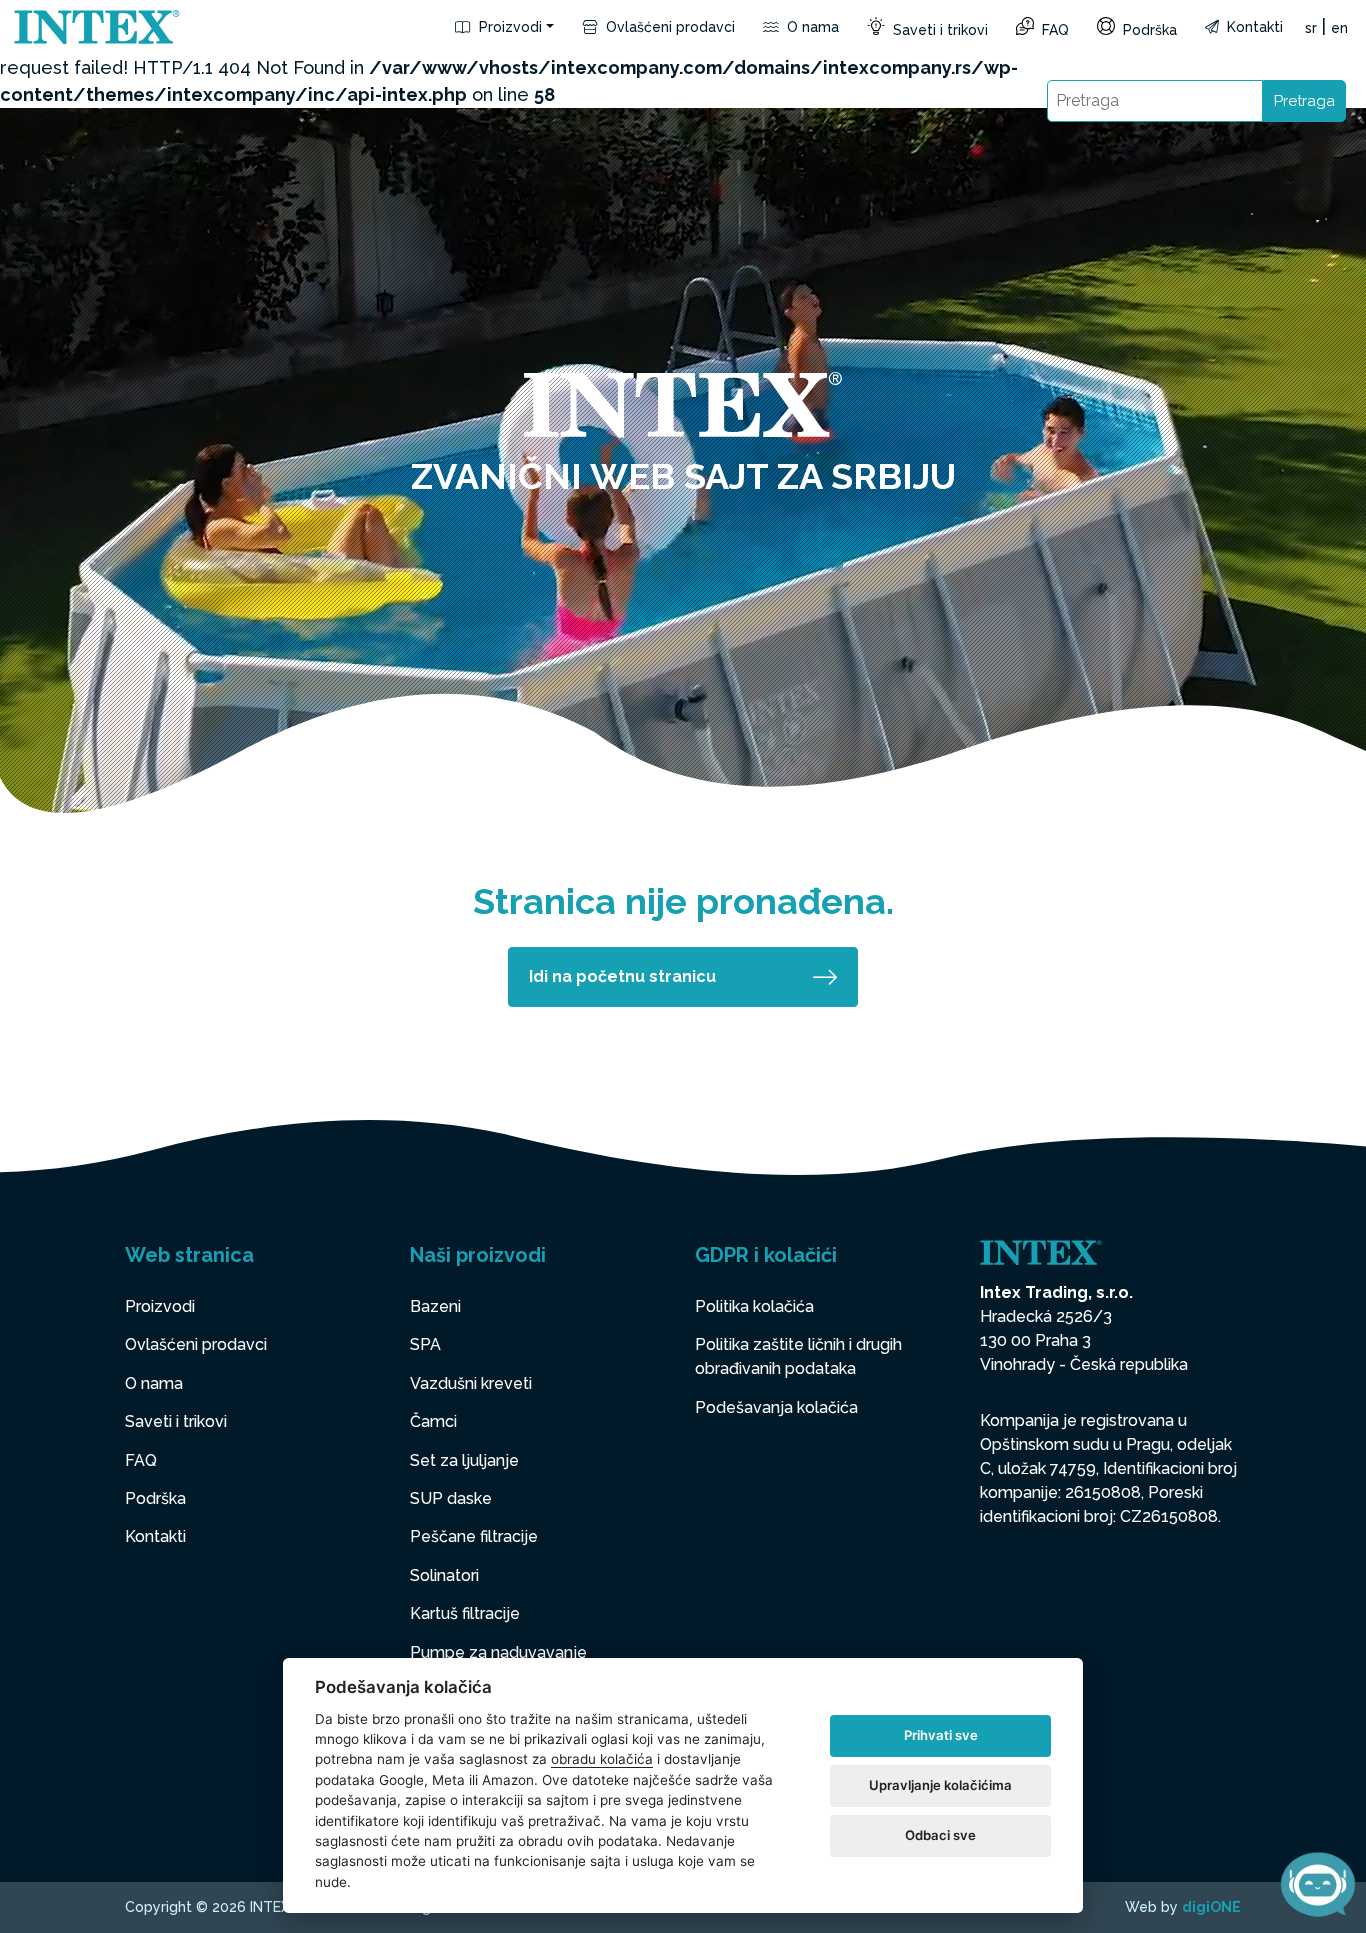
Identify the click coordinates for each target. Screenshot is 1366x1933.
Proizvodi (508, 27)
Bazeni (435, 1306)
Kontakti (1253, 27)
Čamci (433, 1421)
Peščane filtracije (474, 1536)
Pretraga (1304, 101)
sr (1311, 28)
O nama (811, 27)
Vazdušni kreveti (471, 1383)
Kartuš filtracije (465, 1613)
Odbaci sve (940, 1835)
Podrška (1148, 30)
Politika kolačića (754, 1306)
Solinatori (444, 1575)
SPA (425, 1344)
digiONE (1211, 1907)
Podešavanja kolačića (776, 1407)
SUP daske (451, 1498)
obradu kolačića (602, 1759)
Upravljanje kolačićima (940, 1785)
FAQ (1053, 30)
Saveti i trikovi (938, 30)
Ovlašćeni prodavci (668, 27)
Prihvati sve (941, 1735)
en (1339, 28)
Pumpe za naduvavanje (498, 1652)
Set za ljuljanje (464, 1460)
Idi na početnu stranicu (622, 976)
